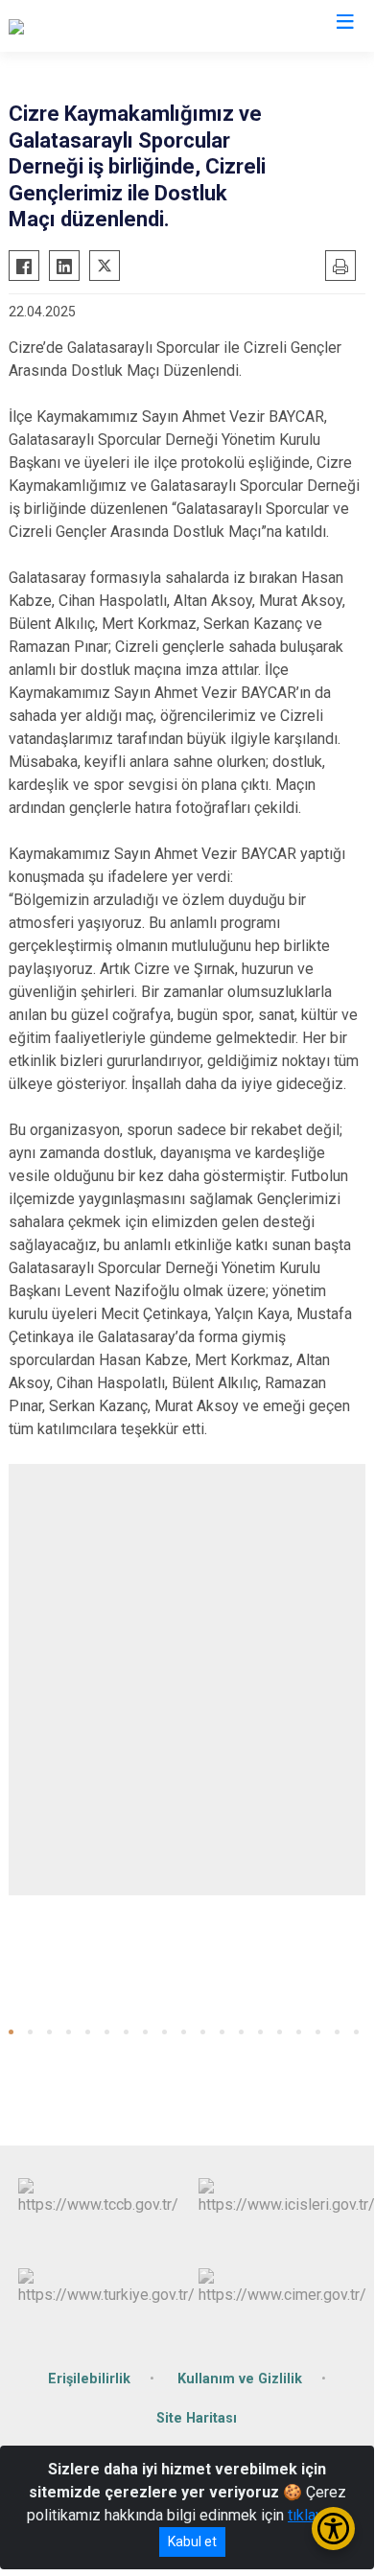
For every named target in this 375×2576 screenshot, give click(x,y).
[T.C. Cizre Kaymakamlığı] (88, 26)
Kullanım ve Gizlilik (240, 2379)
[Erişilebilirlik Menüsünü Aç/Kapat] (333, 2529)
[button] (11, 2032)
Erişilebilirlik (89, 2379)
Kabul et (192, 2541)
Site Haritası (197, 2418)
